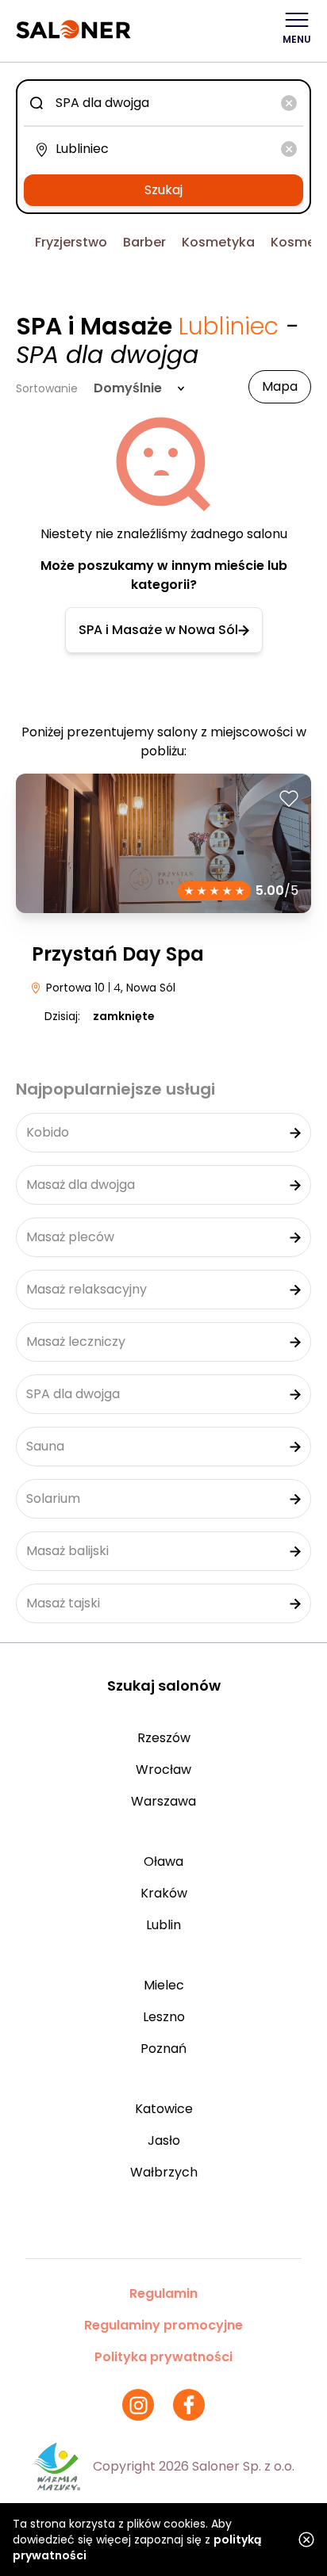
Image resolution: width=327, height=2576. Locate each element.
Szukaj (163, 190)
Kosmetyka (218, 242)
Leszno (164, 2017)
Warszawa (163, 1801)
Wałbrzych (164, 2172)
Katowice (164, 2109)
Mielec (164, 1985)
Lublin (163, 1925)
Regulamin (163, 2293)
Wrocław (163, 1770)
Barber (144, 242)
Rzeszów (164, 1738)
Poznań (163, 2049)
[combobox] (163, 103)
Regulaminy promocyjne (163, 2325)
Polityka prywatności (163, 2357)
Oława (163, 1861)
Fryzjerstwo (71, 242)
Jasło (164, 2140)
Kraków (164, 1893)
